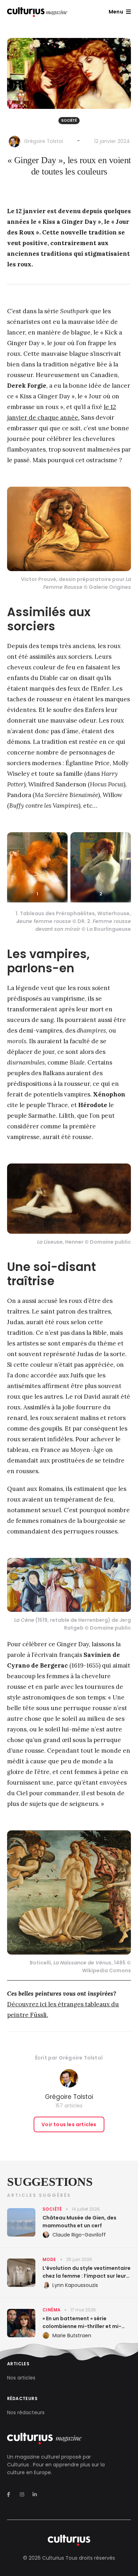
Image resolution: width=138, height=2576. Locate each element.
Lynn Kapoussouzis (75, 2285)
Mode (49, 2259)
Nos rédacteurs (26, 2412)
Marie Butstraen (72, 2335)
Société (69, 120)
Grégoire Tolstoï (44, 141)
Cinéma (51, 2310)
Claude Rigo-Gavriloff (79, 2235)
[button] (120, 12)
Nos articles (21, 2378)
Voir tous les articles (69, 2124)
